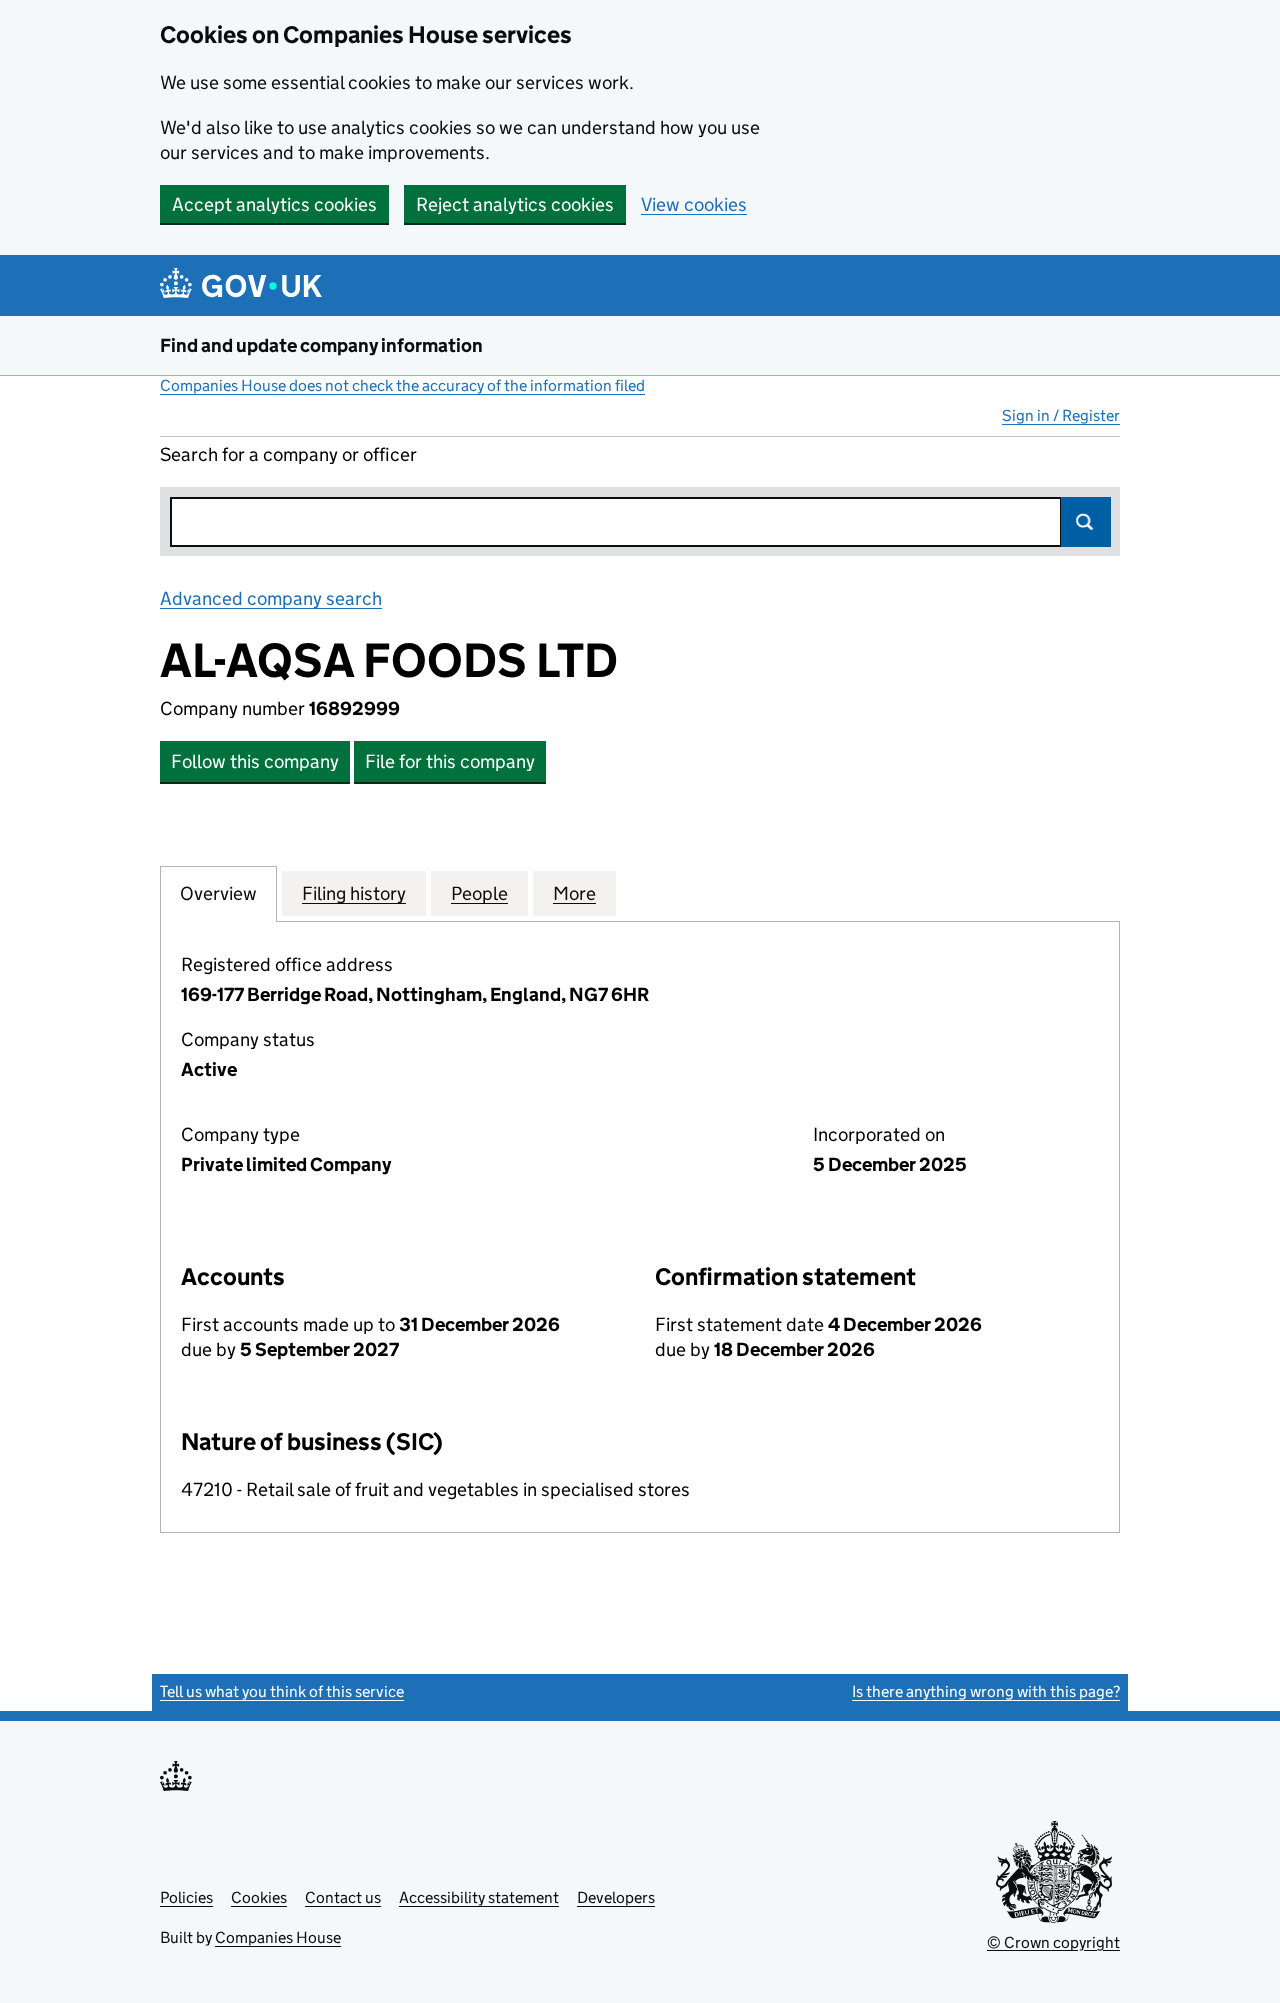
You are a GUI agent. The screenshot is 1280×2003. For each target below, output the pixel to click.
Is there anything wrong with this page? (986, 1691)
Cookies (259, 1897)
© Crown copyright (1053, 1942)
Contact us (343, 1897)
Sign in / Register (1061, 415)
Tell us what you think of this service (282, 1691)
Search (1086, 522)
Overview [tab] (218, 893)
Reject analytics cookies (515, 204)
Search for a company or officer (288, 454)
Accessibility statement (479, 1897)
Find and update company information (321, 345)
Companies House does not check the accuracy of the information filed (402, 385)
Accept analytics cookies (274, 204)
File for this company (450, 761)
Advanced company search (271, 598)
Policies (186, 1897)
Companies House (278, 1937)
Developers (616, 1897)
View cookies (694, 204)
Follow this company (255, 761)
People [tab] (479, 893)
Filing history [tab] (354, 893)
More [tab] (574, 893)
